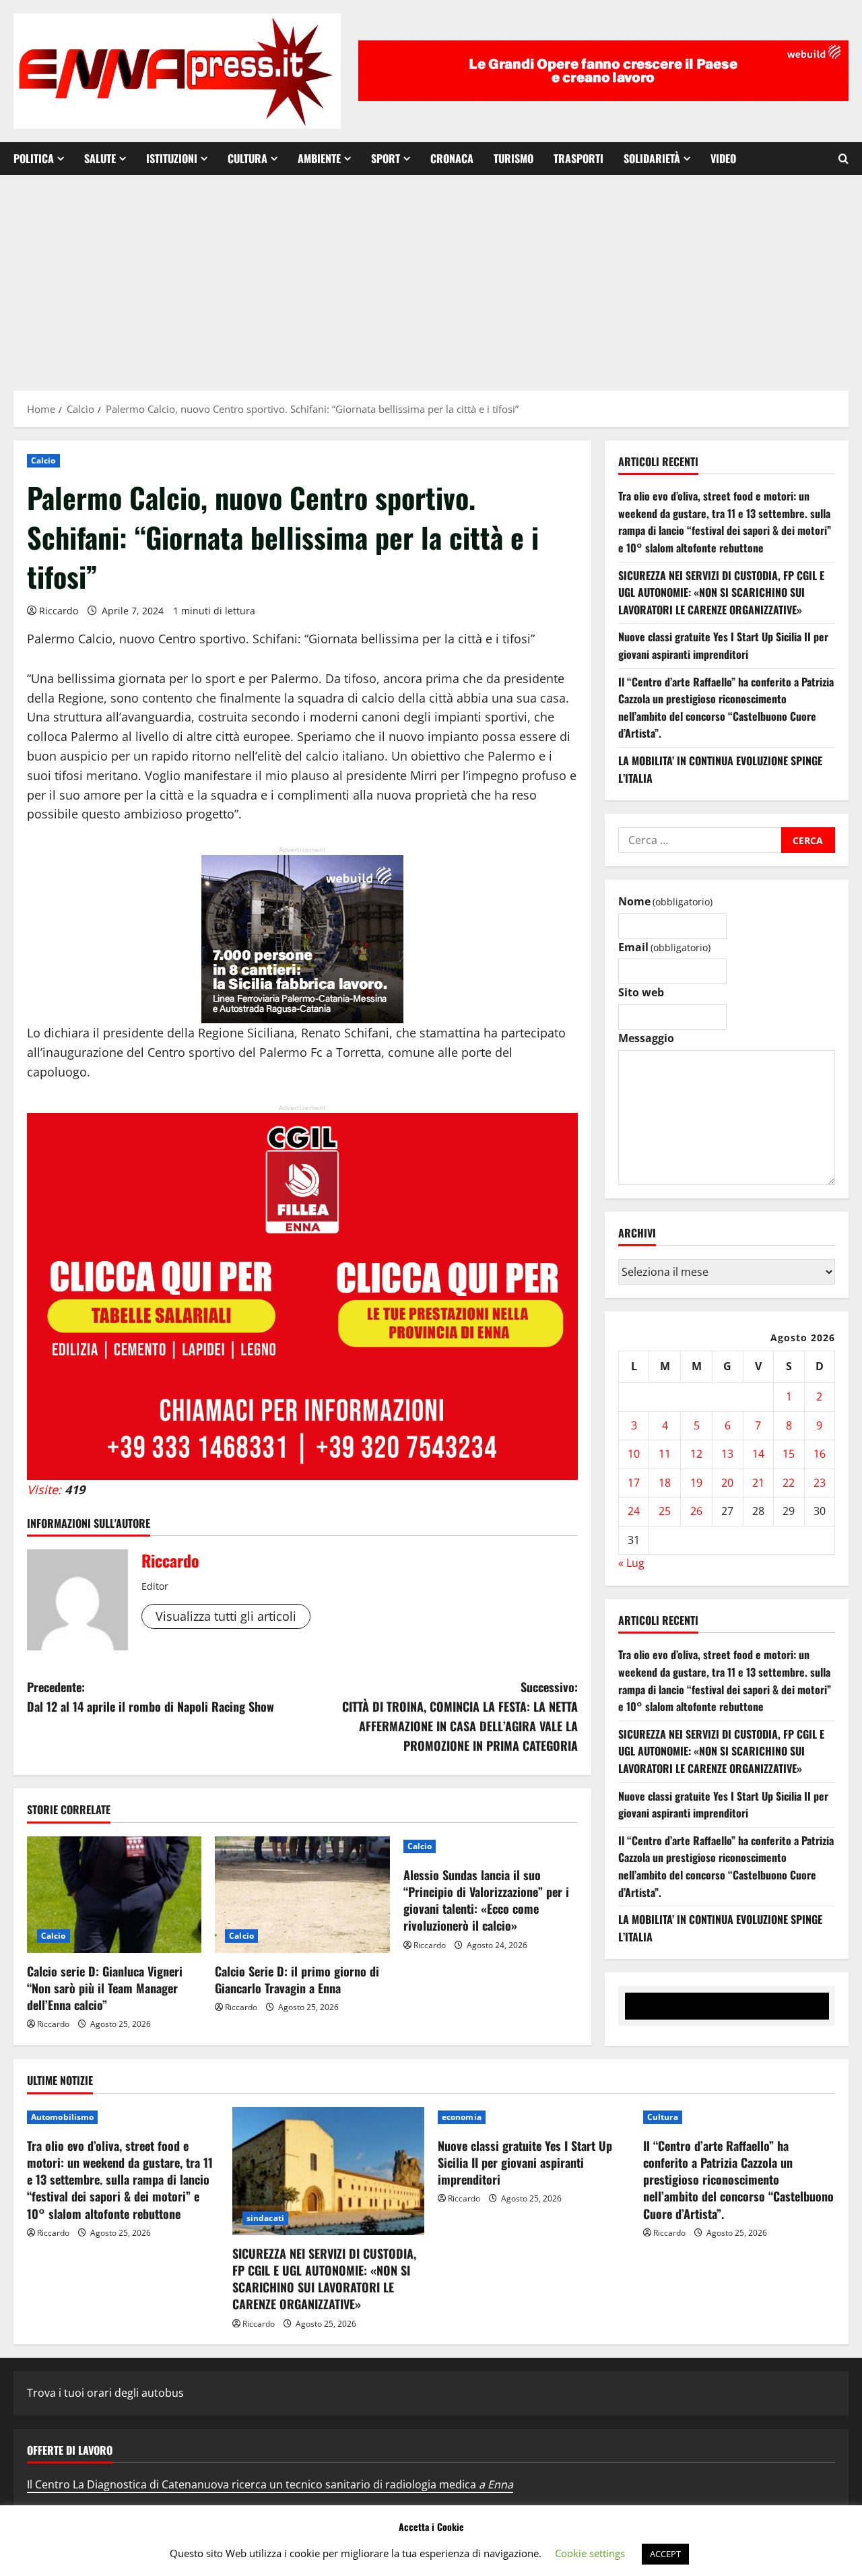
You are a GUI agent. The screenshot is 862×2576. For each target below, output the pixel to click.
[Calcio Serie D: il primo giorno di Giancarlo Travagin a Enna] (302, 1895)
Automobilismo (62, 2117)
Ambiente (319, 158)
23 (820, 1483)
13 (727, 1454)
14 (758, 1454)
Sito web (641, 992)
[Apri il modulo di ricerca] (843, 159)
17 (634, 1483)
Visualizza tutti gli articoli (226, 1616)
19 (696, 1483)
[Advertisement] (431, 276)
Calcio (43, 460)
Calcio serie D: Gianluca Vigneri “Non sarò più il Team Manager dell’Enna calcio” (105, 1988)
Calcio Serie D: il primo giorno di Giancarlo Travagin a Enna (297, 1979)
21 (758, 1483)
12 (696, 1454)
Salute (100, 158)
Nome (665, 901)
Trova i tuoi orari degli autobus (105, 2393)
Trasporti (578, 158)
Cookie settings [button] (590, 2553)
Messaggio (646, 1038)
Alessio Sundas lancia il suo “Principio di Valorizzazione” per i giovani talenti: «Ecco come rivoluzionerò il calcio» (486, 1900)
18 (665, 1483)
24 (634, 1511)
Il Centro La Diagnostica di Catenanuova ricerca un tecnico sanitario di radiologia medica (270, 2484)
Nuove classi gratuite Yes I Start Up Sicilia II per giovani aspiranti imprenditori (723, 645)
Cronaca (452, 158)
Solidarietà (652, 158)
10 (634, 1454)
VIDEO (723, 158)
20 (727, 1483)
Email (664, 947)
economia (462, 2117)
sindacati (265, 2218)
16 (820, 1454)
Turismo (513, 158)
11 (665, 1454)
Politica (34, 158)
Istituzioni (172, 158)
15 (789, 1454)
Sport (386, 158)
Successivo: (460, 1716)
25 (665, 1511)
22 (789, 1483)
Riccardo (59, 611)
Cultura (247, 158)
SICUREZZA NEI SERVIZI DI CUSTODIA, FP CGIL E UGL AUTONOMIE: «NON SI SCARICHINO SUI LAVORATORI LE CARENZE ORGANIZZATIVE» (721, 592)
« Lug (631, 1563)
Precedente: (151, 1697)
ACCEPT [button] (665, 2554)
